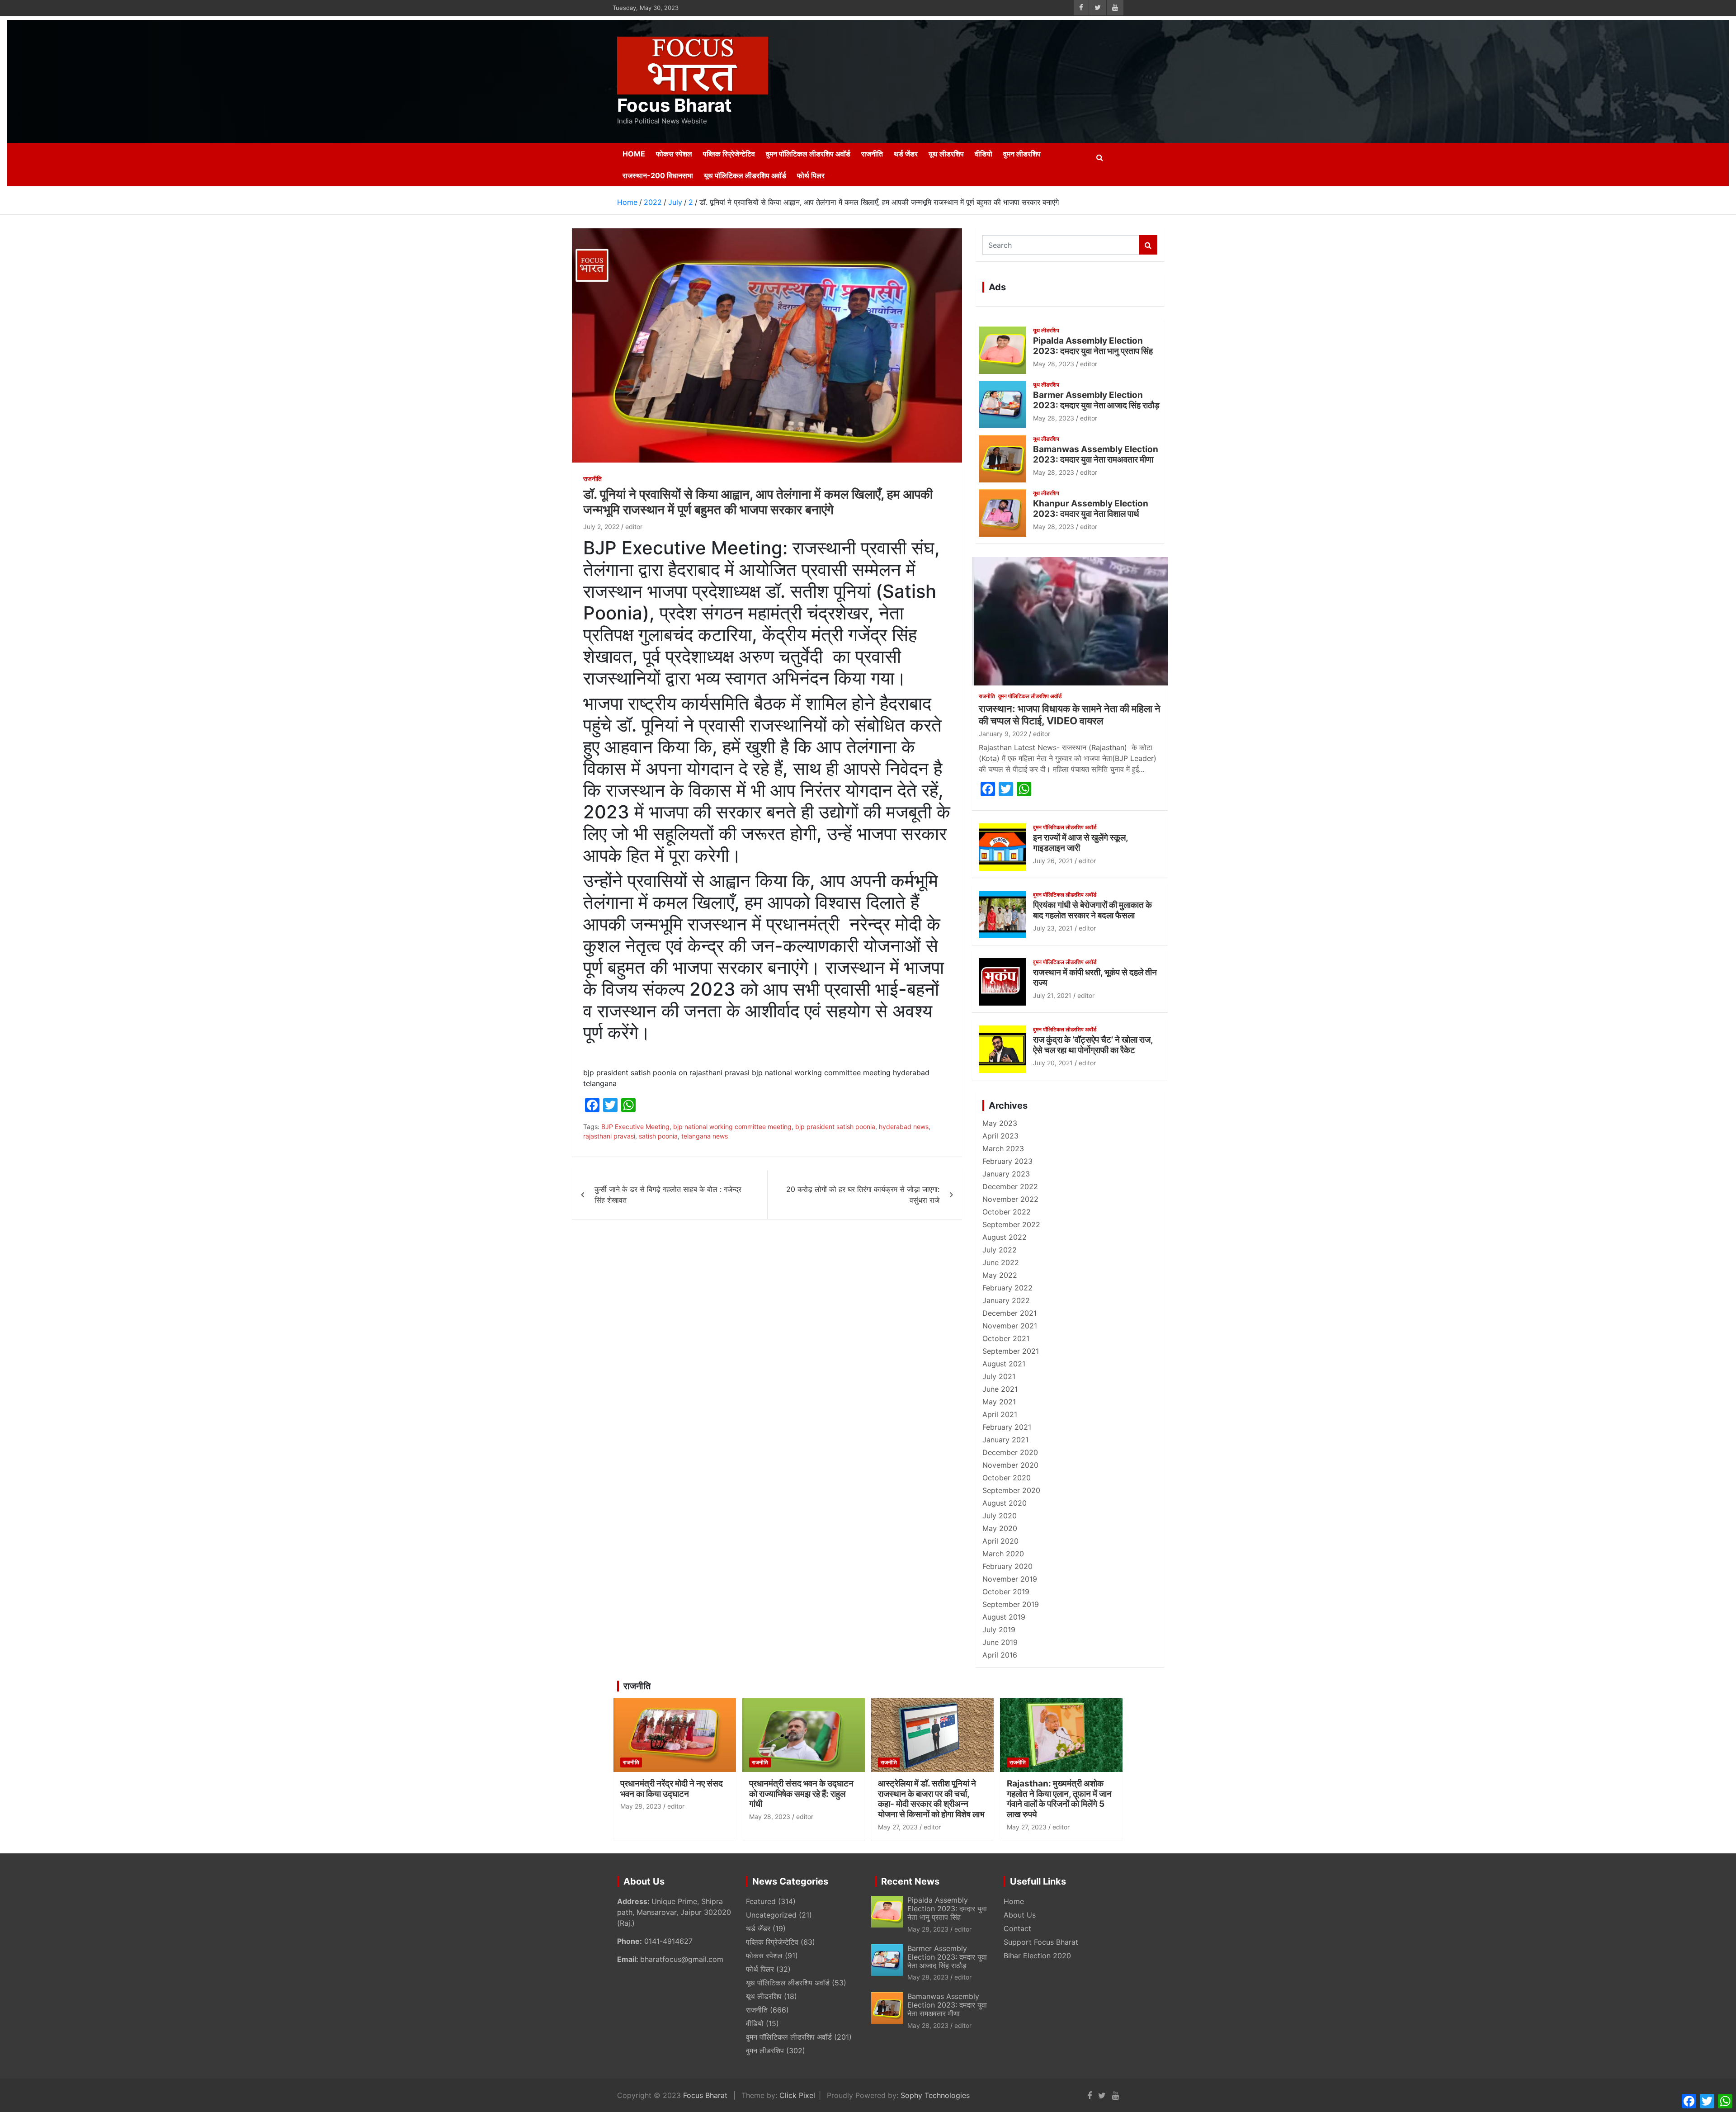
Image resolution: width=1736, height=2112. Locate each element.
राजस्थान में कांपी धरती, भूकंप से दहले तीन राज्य (1095, 978)
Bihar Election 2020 (1037, 1956)
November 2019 (1010, 1579)
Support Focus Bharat (1041, 1942)
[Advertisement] (954, 80)
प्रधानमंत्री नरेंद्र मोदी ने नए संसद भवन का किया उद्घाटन (672, 1789)
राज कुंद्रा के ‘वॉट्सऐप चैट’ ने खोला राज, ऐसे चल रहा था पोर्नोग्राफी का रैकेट (1093, 1045)
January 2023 (1006, 1174)
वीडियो (984, 154)
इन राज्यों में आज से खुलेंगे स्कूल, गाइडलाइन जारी (1080, 843)
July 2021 (999, 1376)
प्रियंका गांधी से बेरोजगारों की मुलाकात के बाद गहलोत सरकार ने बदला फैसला (1092, 910)
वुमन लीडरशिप (1022, 154)
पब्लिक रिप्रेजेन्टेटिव (729, 154)
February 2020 (1007, 1566)
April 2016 (1000, 1655)
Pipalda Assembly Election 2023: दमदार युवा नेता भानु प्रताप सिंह (1093, 346)
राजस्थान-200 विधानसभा (658, 175)
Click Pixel (797, 2095)
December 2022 (1010, 1186)
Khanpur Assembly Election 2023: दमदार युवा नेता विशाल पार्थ (1091, 509)
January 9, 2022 (1003, 734)
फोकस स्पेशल (674, 154)
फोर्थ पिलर (811, 175)
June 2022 (1001, 1262)
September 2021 (1011, 1351)
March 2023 (1003, 1148)
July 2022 (1000, 1250)
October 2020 (1007, 1478)
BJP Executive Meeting (635, 1127)
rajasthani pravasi (609, 1136)
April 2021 (1000, 1414)
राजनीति (872, 154)
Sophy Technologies (935, 2095)
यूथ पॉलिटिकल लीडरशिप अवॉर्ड (745, 175)
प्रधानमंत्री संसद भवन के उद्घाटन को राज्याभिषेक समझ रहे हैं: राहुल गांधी (801, 1794)
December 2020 (1010, 1452)
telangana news (705, 1136)
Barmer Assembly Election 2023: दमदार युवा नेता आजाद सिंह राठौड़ (1096, 400)
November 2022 (1010, 1199)
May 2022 (1000, 1275)
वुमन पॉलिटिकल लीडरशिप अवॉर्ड (808, 154)
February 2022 (1007, 1288)
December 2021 (1010, 1313)
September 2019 (1011, 1604)
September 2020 (1011, 1490)
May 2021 (999, 1402)
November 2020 (1010, 1465)
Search (1148, 245)
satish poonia (658, 1136)
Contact (1017, 1928)
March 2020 (1003, 1554)
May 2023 (1000, 1123)
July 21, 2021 (1052, 995)
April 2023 (1000, 1136)
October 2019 (1006, 1592)
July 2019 (999, 1630)
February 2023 (1007, 1161)
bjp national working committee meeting (732, 1127)
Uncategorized (771, 1915)
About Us (1020, 1915)
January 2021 (1005, 1440)
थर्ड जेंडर (906, 154)
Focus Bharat (675, 105)
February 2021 (1007, 1427)
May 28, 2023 (1054, 364)
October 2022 (1007, 1212)
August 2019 (1004, 1617)
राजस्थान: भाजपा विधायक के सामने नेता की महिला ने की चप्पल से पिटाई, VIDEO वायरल (1070, 714)
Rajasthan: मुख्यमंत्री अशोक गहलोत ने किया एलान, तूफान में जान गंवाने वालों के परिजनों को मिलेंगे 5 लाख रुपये (1059, 1799)
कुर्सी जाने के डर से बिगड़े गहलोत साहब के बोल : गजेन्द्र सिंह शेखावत (668, 1195)
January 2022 (1006, 1300)
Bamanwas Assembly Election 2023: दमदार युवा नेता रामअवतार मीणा (1096, 454)
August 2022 (1005, 1237)
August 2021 (1004, 1364)
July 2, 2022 (601, 527)
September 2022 (1011, 1224)
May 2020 (1000, 1528)
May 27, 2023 (898, 1827)
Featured (761, 1901)
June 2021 (1000, 1389)
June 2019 (1000, 1642)
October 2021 (1006, 1338)
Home (634, 154)
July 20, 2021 (1053, 1063)
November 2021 (1010, 1326)
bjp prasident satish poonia (835, 1127)
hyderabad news (904, 1127)
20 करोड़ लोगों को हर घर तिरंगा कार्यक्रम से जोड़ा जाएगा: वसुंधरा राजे (863, 1195)
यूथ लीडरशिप (946, 154)
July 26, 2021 (1053, 861)
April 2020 (1000, 1541)
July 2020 (1000, 1516)
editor (634, 527)
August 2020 (1005, 1503)
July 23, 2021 (1053, 928)
